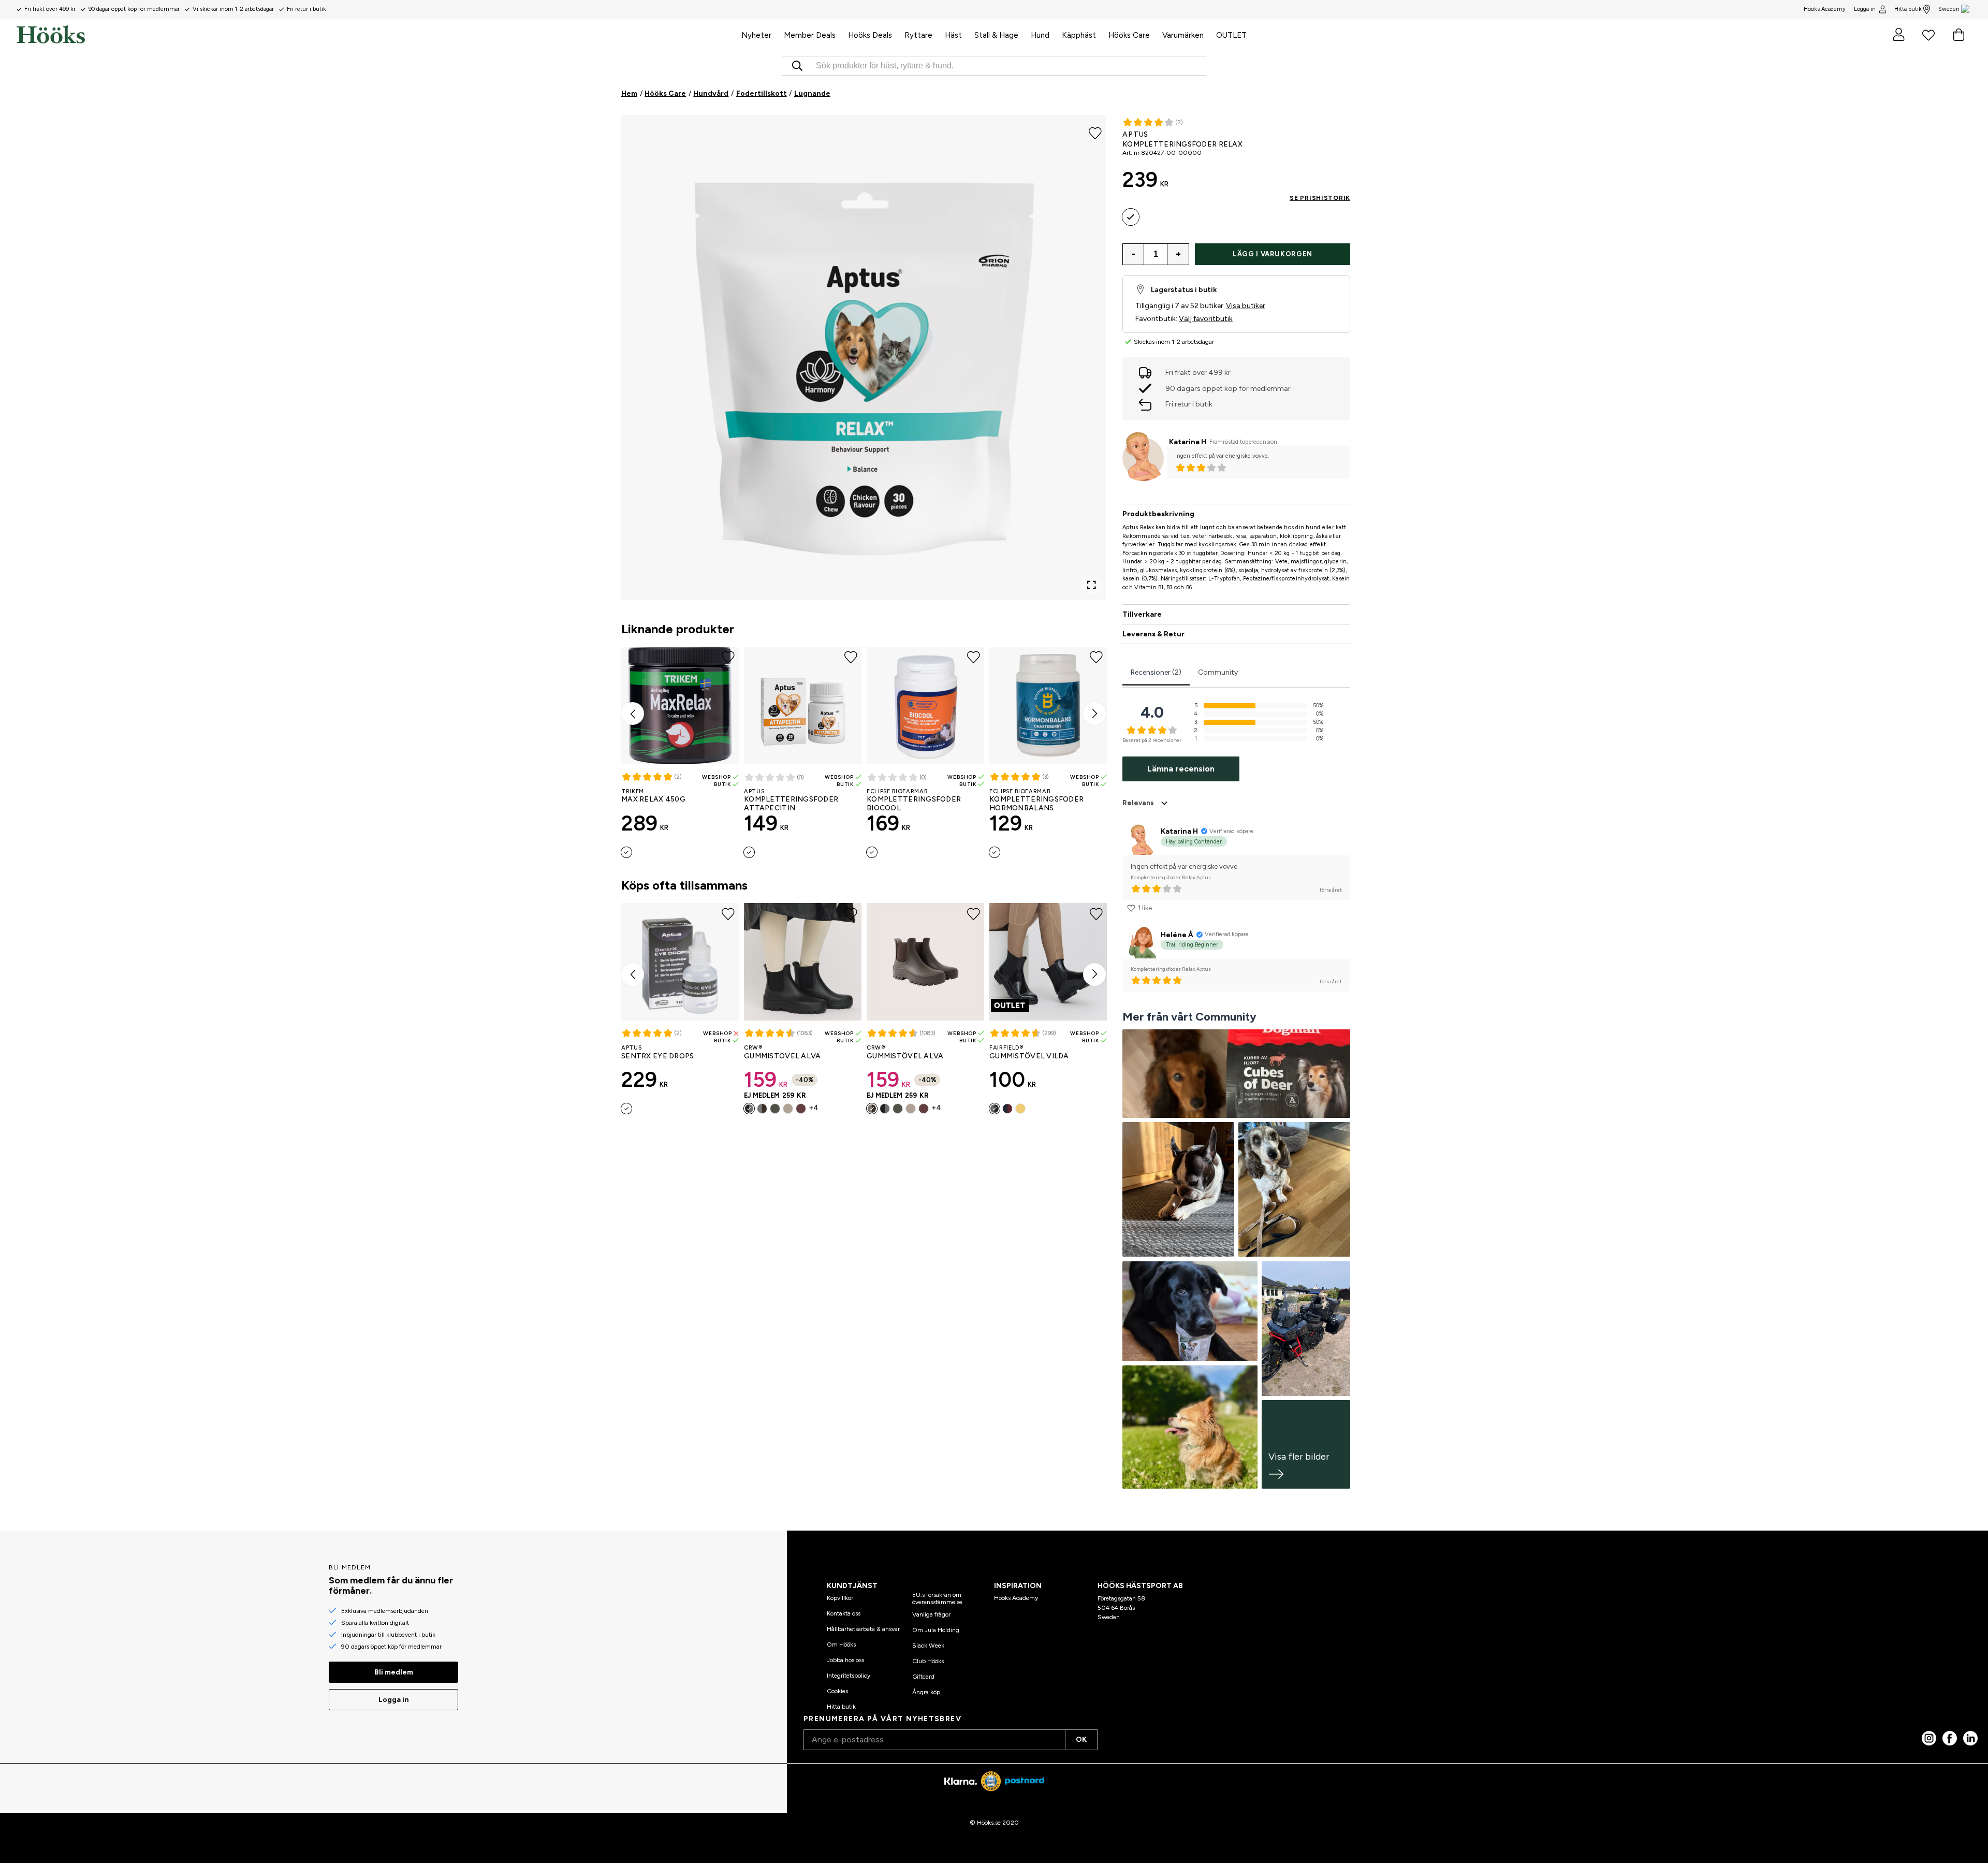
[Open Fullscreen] (1091, 585)
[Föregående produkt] (633, 714)
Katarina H (1188, 442)
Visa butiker (1246, 306)
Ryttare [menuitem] (918, 35)
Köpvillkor (840, 1598)
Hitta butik (1908, 9)
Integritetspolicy (849, 1676)
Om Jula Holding (936, 1630)
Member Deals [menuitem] (810, 35)
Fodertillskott (762, 93)
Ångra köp (926, 1692)
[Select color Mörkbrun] (762, 1109)
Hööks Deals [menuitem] (870, 35)
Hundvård (711, 93)
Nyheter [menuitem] (756, 35)
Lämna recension (1181, 769)
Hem (629, 93)
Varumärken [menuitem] (1183, 35)
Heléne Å (1177, 935)
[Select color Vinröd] (801, 1109)
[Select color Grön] (775, 1109)
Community (1218, 672)
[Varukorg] (1958, 35)
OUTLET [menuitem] (1231, 35)
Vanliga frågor (931, 1614)
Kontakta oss (844, 1613)
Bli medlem (394, 1672)
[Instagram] (1929, 1738)
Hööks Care (665, 93)
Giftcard (923, 1677)
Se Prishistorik (1320, 198)
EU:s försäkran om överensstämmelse (937, 1598)
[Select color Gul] (1020, 1109)
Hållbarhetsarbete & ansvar (863, 1629)
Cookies (837, 1691)
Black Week (928, 1646)
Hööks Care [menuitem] (1129, 35)
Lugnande (812, 93)
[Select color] (626, 852)
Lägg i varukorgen (1273, 254)
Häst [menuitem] (953, 35)
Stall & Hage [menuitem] (996, 35)
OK (1081, 1740)
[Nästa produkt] (1094, 714)
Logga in (1865, 9)
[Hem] (376, 35)
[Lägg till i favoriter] (1095, 133)
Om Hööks (841, 1644)
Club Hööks (928, 1661)
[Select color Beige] (788, 1109)
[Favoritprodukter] (1928, 35)
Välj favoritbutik (1206, 319)
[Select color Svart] (749, 1109)
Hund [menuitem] (1040, 35)
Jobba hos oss (845, 1660)
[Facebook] (1950, 1738)
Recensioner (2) (1156, 672)
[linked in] (1970, 1738)
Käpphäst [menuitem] (1079, 35)
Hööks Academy (1016, 1598)
